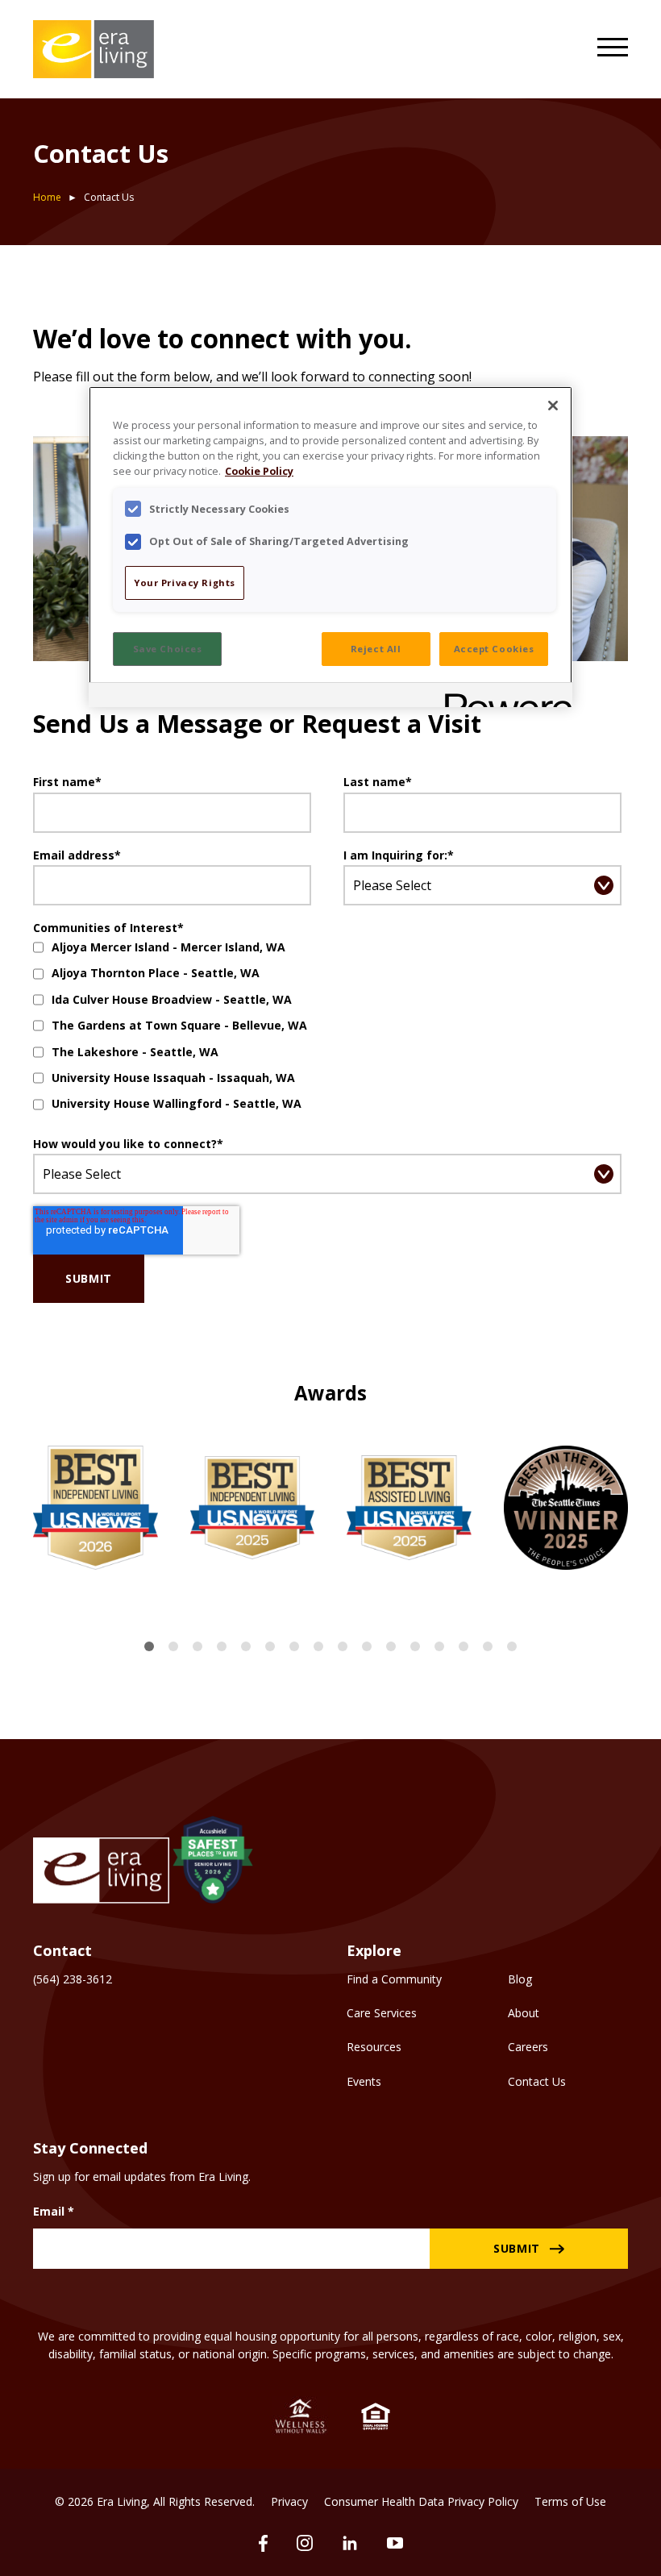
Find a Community (394, 1979)
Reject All (376, 649)
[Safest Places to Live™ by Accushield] (213, 1862)
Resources (374, 2047)
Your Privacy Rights (185, 583)
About (524, 2013)
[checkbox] (327, 1026)
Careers (528, 2047)
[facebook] (263, 2543)
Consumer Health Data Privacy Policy (421, 2501)
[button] (149, 1646)
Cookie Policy (259, 471)
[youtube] (395, 2543)
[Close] (553, 406)
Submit (517, 2248)
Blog (520, 1979)
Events (364, 2081)
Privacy (289, 2501)
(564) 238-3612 (73, 1979)
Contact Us (537, 2081)
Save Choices (168, 649)
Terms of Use (570, 2501)
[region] (330, 546)
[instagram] (305, 2543)
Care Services (382, 2013)
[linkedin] (350, 2543)
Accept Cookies (494, 649)
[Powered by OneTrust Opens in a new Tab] (503, 697)
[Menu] (613, 49)
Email (54, 2211)
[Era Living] (94, 49)
